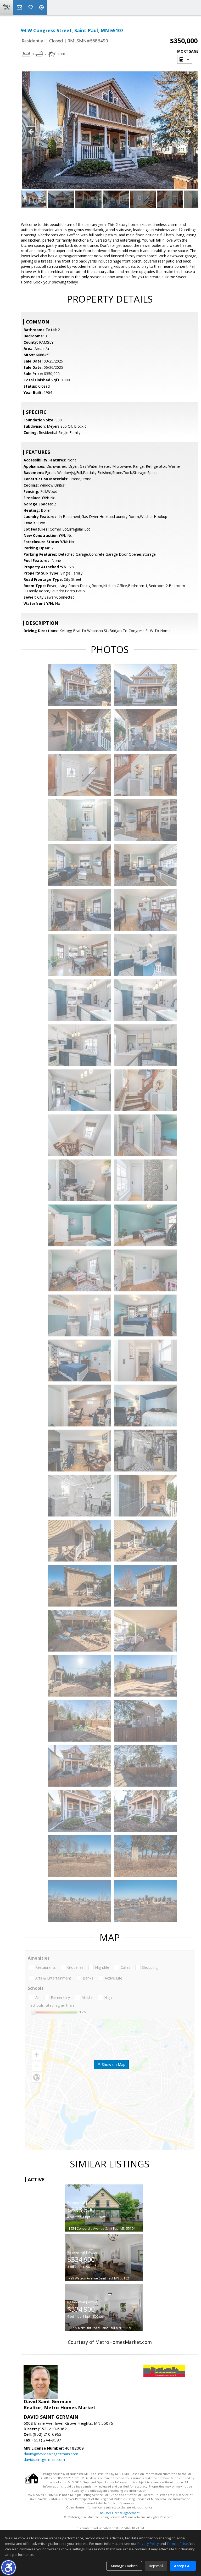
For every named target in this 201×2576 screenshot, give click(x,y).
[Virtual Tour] (42, 8)
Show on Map (113, 2064)
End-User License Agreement (119, 2513)
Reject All (156, 2566)
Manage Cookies (124, 2566)
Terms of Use (177, 2544)
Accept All (183, 2566)
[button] (9, 2567)
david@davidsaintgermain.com (51, 2454)
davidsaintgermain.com (44, 2459)
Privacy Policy (148, 2544)
